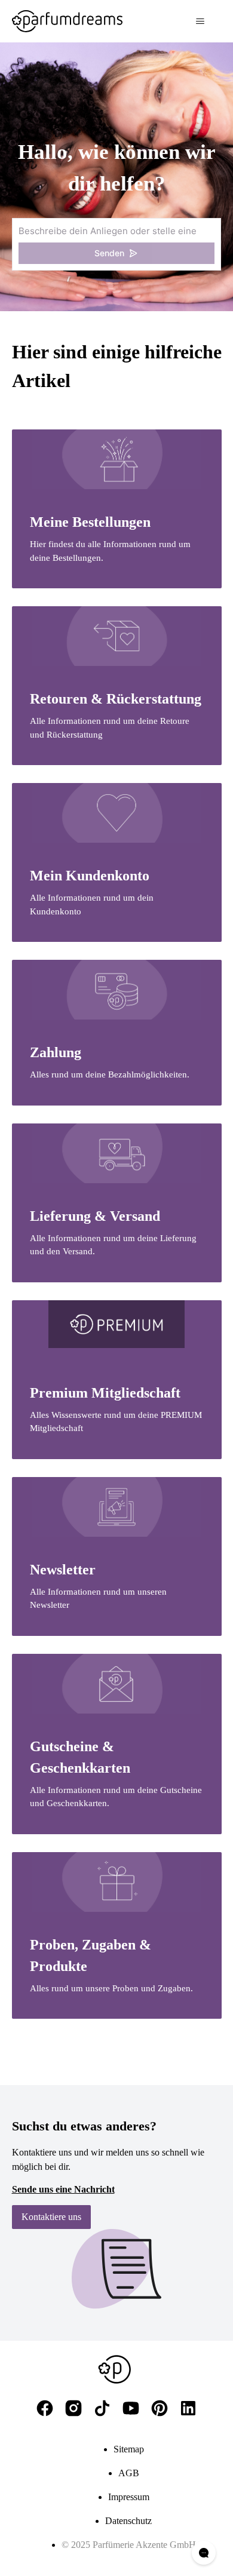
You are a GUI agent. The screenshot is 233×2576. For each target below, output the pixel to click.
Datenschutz (128, 2521)
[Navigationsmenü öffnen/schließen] (200, 22)
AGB (129, 2473)
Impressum (129, 2497)
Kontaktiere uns (51, 2217)
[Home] (67, 21)
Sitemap (129, 2449)
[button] (116, 244)
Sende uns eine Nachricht (63, 2189)
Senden (109, 253)
